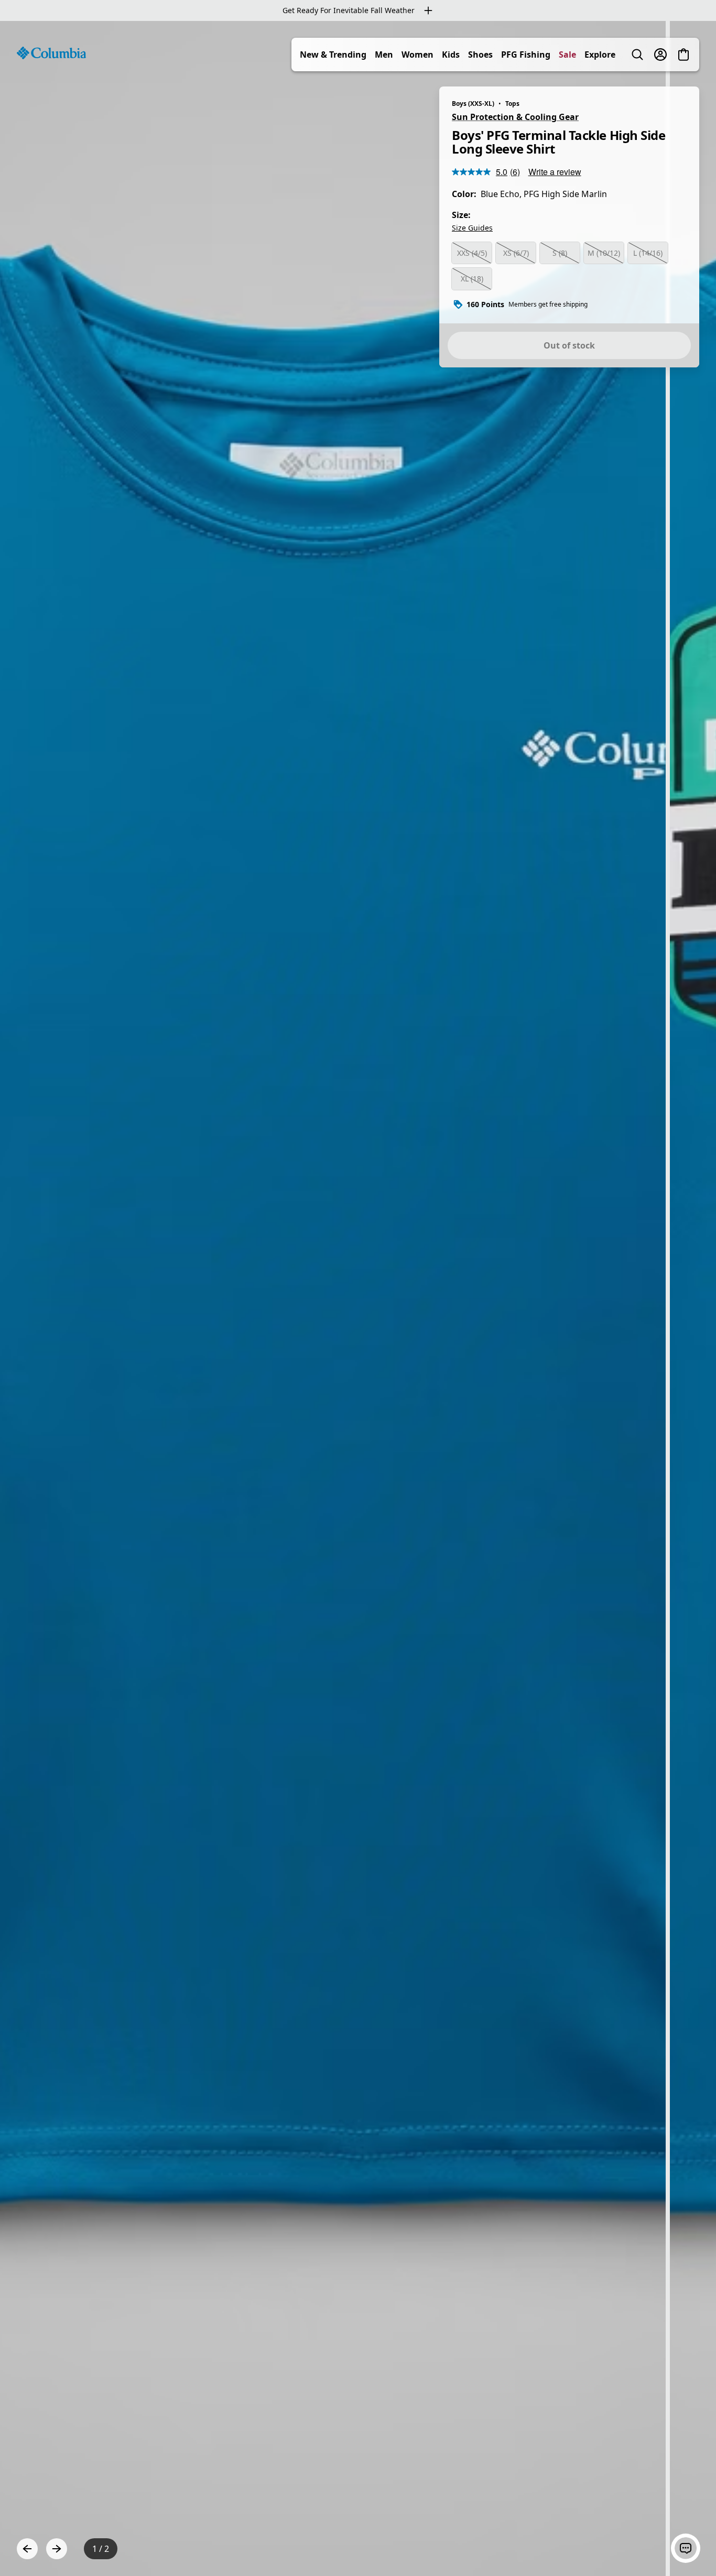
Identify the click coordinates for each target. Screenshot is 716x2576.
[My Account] (660, 55)
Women (417, 55)
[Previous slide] (27, 2549)
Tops (512, 104)
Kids (451, 55)
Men (384, 55)
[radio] (472, 253)
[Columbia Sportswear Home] (51, 53)
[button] (686, 2548)
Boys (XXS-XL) (473, 104)
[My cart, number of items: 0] (684, 55)
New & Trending (333, 55)
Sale (567, 55)
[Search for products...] (637, 55)
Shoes (480, 55)
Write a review (555, 172)
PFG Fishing (526, 55)
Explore (600, 55)
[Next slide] (57, 2549)
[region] (358, 1298)
